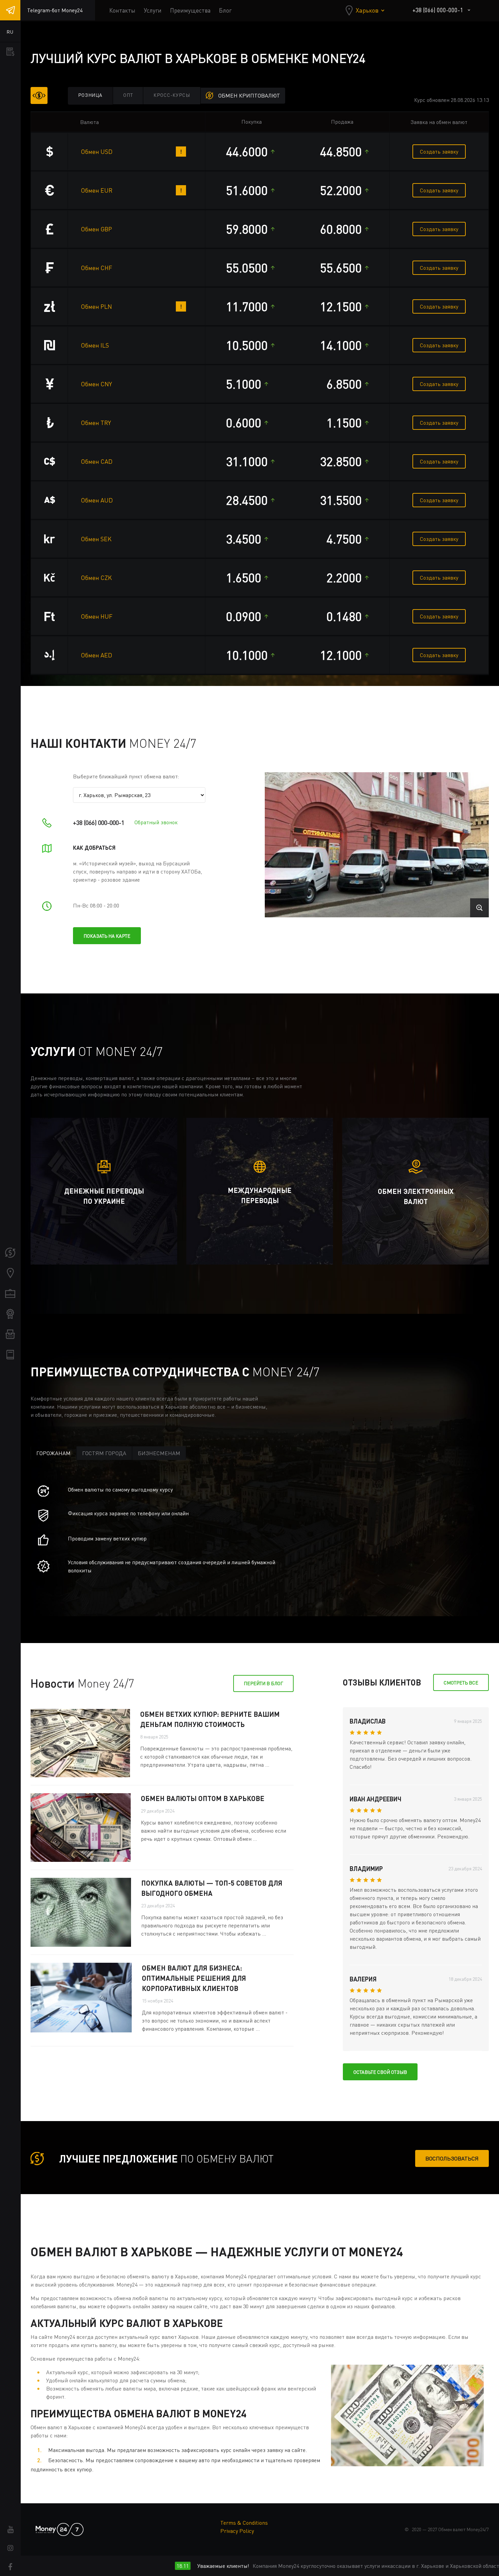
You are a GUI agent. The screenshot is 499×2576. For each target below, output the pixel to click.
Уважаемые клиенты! (165, 2566)
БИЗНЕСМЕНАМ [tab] (159, 1453)
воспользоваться (452, 2158)
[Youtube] (10, 2529)
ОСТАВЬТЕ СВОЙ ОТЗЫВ (380, 2072)
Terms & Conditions (244, 2523)
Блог (225, 10)
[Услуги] (10, 1293)
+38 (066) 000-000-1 (438, 10)
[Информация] (10, 1355)
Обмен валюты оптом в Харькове (203, 1798)
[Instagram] (10, 2548)
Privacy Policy (237, 2531)
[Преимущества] (10, 1314)
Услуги (153, 10)
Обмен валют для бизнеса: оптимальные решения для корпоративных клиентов (194, 1978)
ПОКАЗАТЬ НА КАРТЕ (107, 936)
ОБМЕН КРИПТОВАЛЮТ (249, 95)
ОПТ (128, 95)
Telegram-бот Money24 (55, 10)
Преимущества (190, 10)
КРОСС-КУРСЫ (172, 95)
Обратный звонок (156, 822)
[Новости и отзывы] (10, 1334)
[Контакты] (10, 1273)
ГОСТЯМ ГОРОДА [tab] (104, 1453)
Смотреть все (461, 1683)
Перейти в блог (263, 1683)
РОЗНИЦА (90, 95)
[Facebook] (10, 2567)
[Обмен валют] (10, 1253)
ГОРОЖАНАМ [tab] (53, 1453)
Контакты (122, 10)
